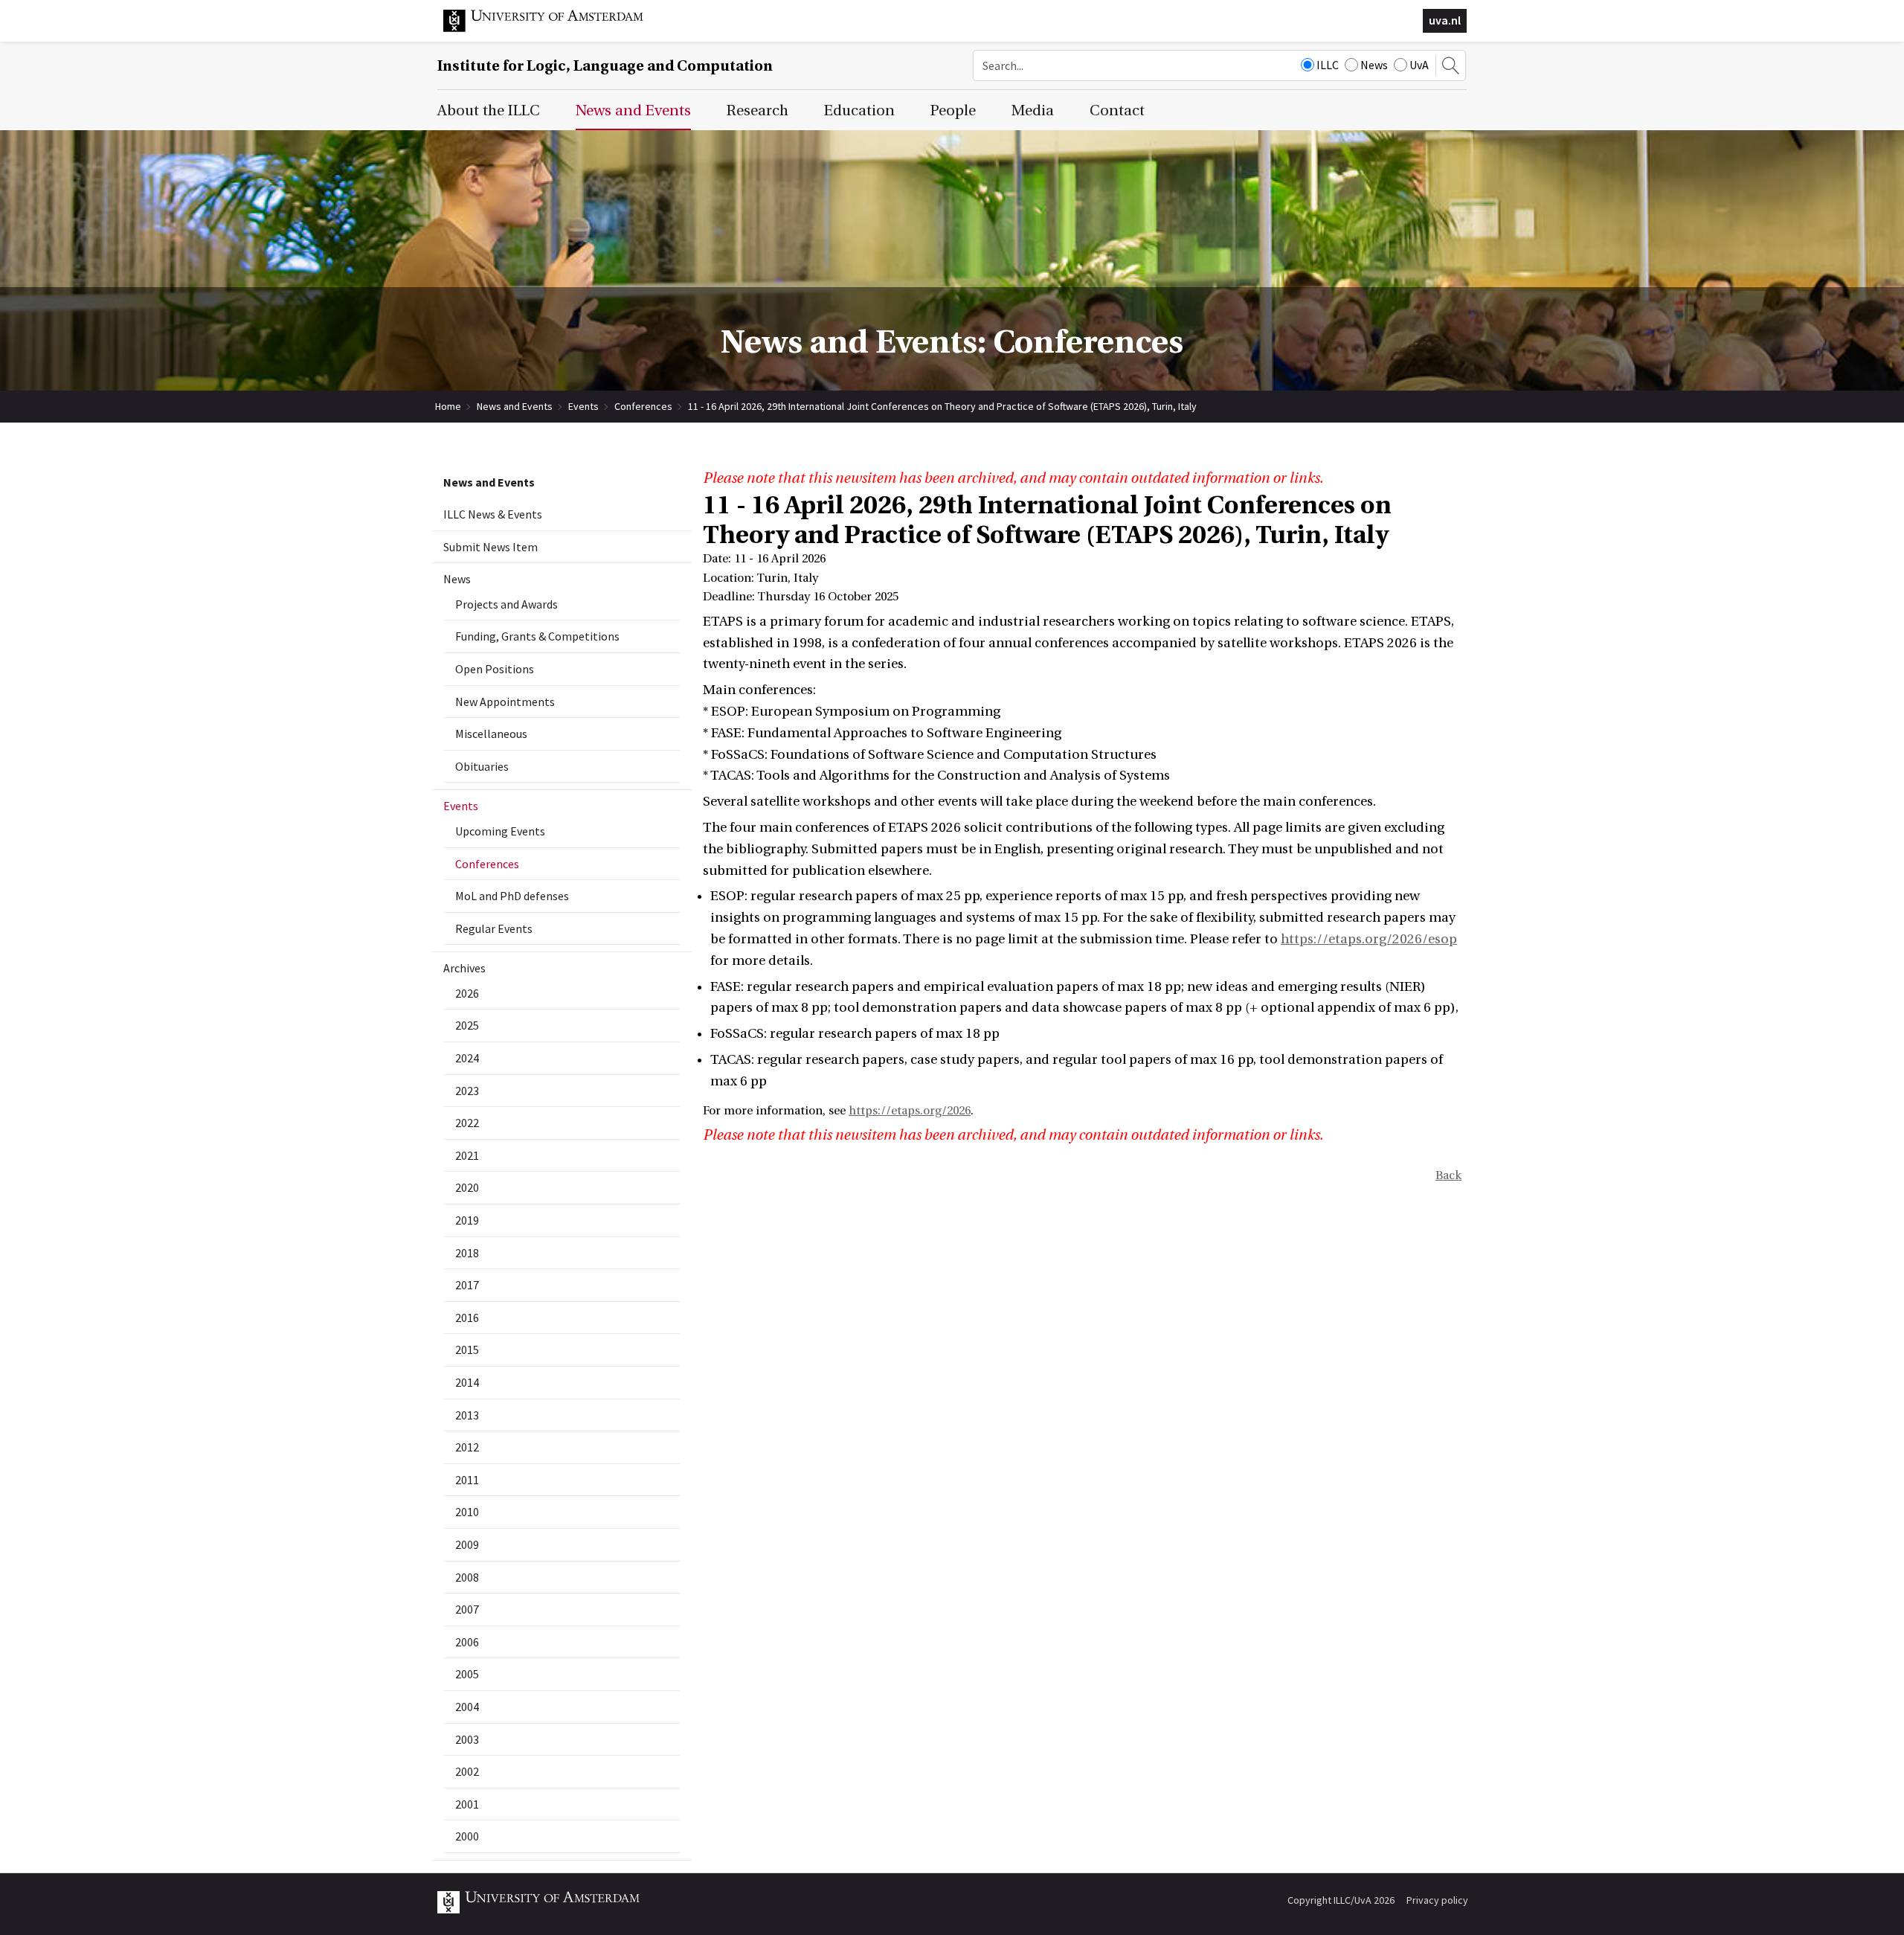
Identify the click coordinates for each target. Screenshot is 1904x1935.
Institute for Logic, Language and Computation (605, 66)
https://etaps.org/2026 (910, 1111)
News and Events (515, 406)
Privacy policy (1437, 1900)
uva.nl (1445, 20)
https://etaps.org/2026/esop (1369, 939)
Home (448, 406)
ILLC (1328, 65)
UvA (1419, 65)
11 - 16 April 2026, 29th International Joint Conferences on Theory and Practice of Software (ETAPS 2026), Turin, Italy (942, 406)
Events (583, 406)
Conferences (643, 406)
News (1374, 65)
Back (1448, 1175)
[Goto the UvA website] (555, 28)
